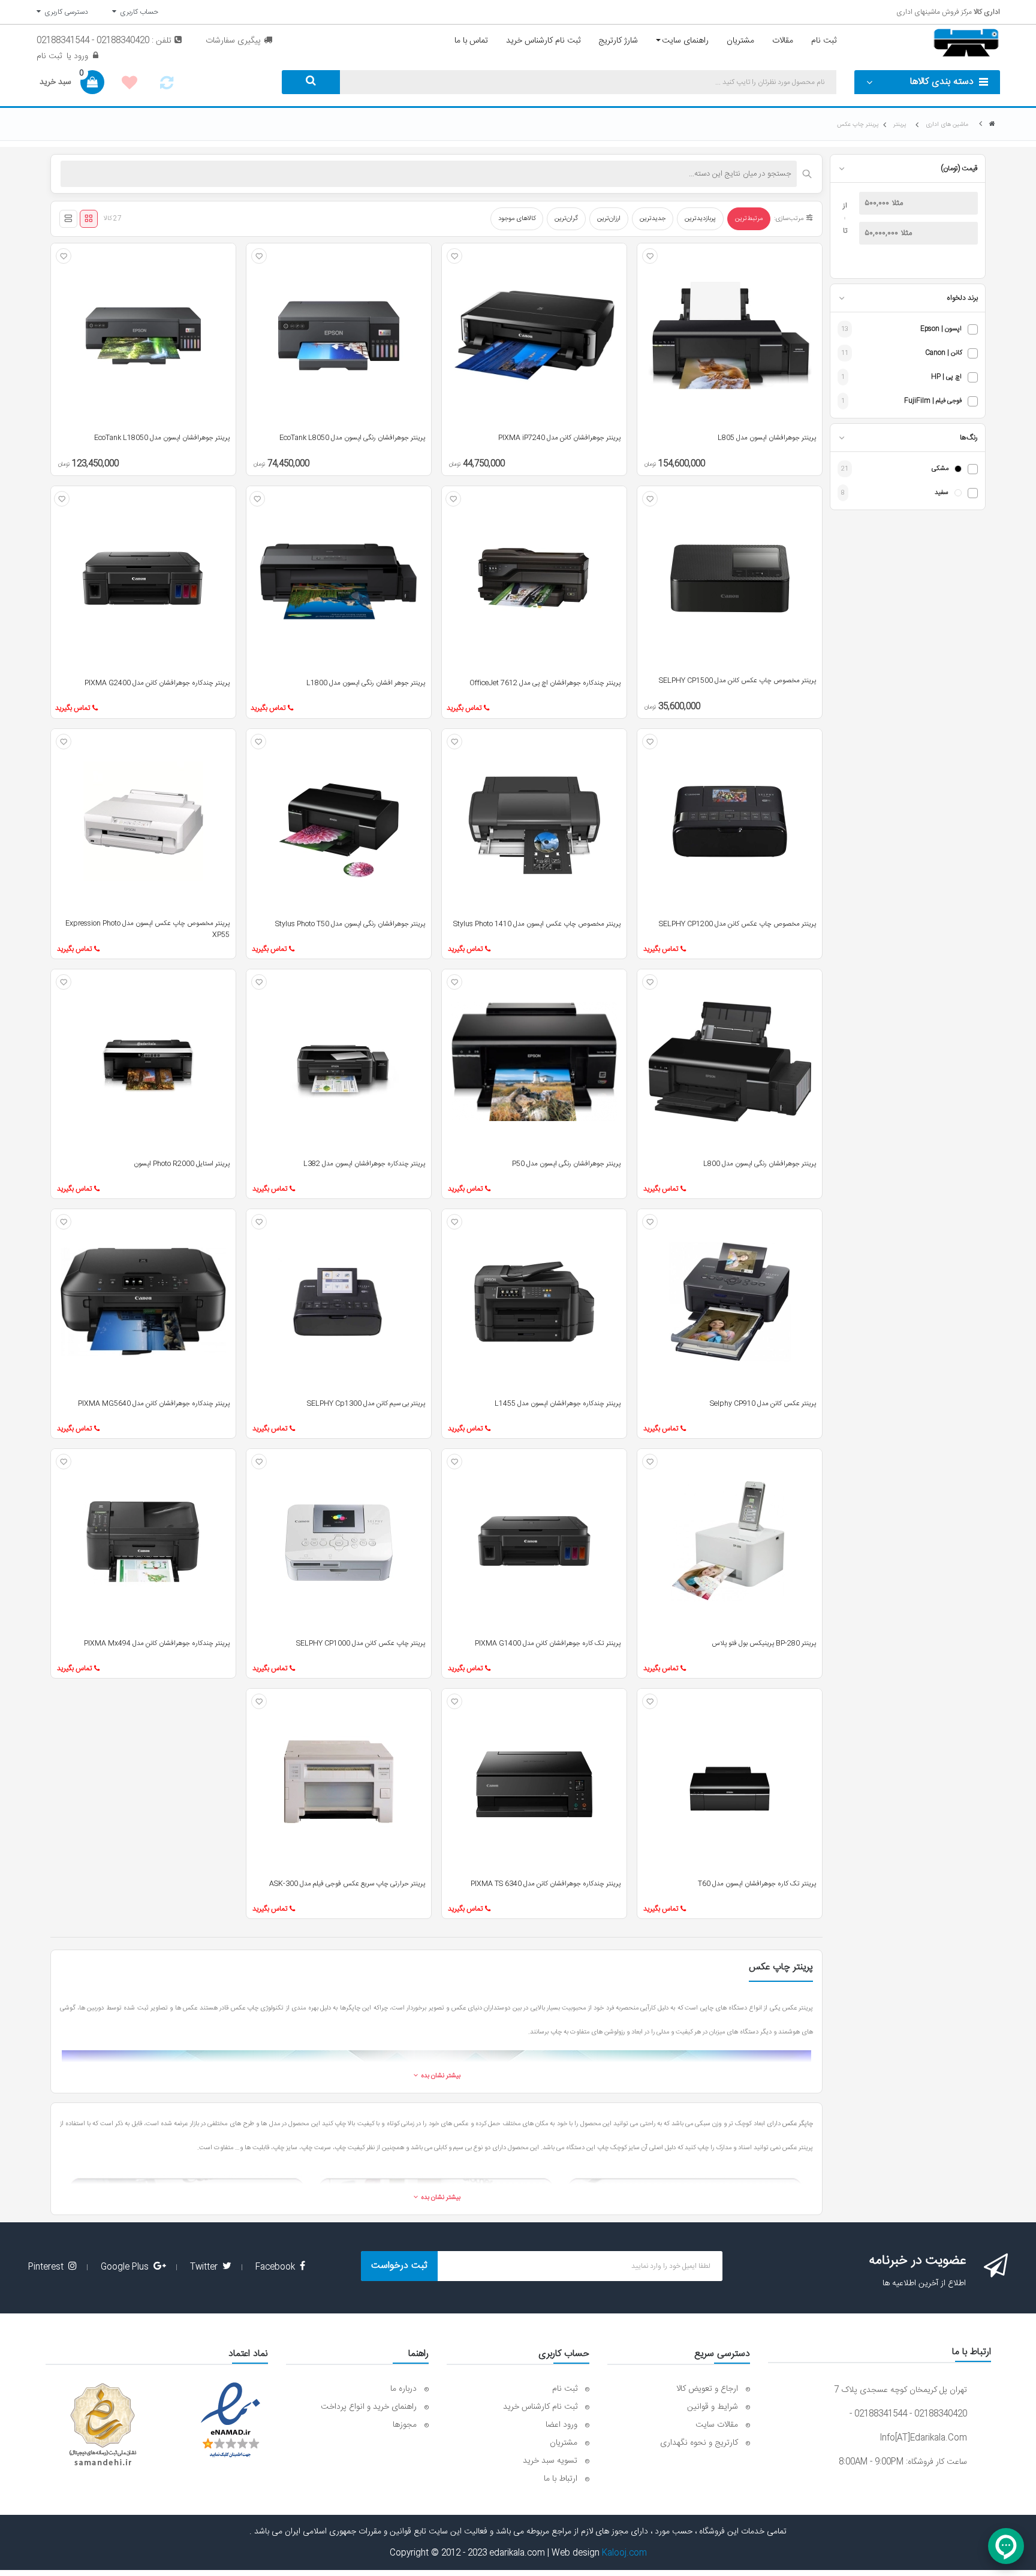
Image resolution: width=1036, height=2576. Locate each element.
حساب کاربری (137, 12)
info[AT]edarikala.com (923, 2438)
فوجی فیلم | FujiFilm (933, 401)
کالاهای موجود (517, 219)
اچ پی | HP (946, 377)
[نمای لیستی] (68, 219)
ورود (80, 56)
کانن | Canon (943, 353)
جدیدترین (653, 219)
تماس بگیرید (464, 708)
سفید (942, 493)
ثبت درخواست (399, 2266)
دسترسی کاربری (64, 12)
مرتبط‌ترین (749, 219)
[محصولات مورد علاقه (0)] (129, 85)
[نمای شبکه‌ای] (89, 219)
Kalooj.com (624, 2553)
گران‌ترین (566, 219)
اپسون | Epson (941, 329)
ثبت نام (49, 56)
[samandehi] (103, 2425)
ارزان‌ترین (609, 219)
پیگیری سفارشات (233, 41)
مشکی (940, 469)
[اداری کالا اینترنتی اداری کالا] (992, 124)
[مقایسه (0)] (167, 86)
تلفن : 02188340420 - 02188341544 (104, 41)
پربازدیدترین (700, 219)
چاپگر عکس (798, 2124)
